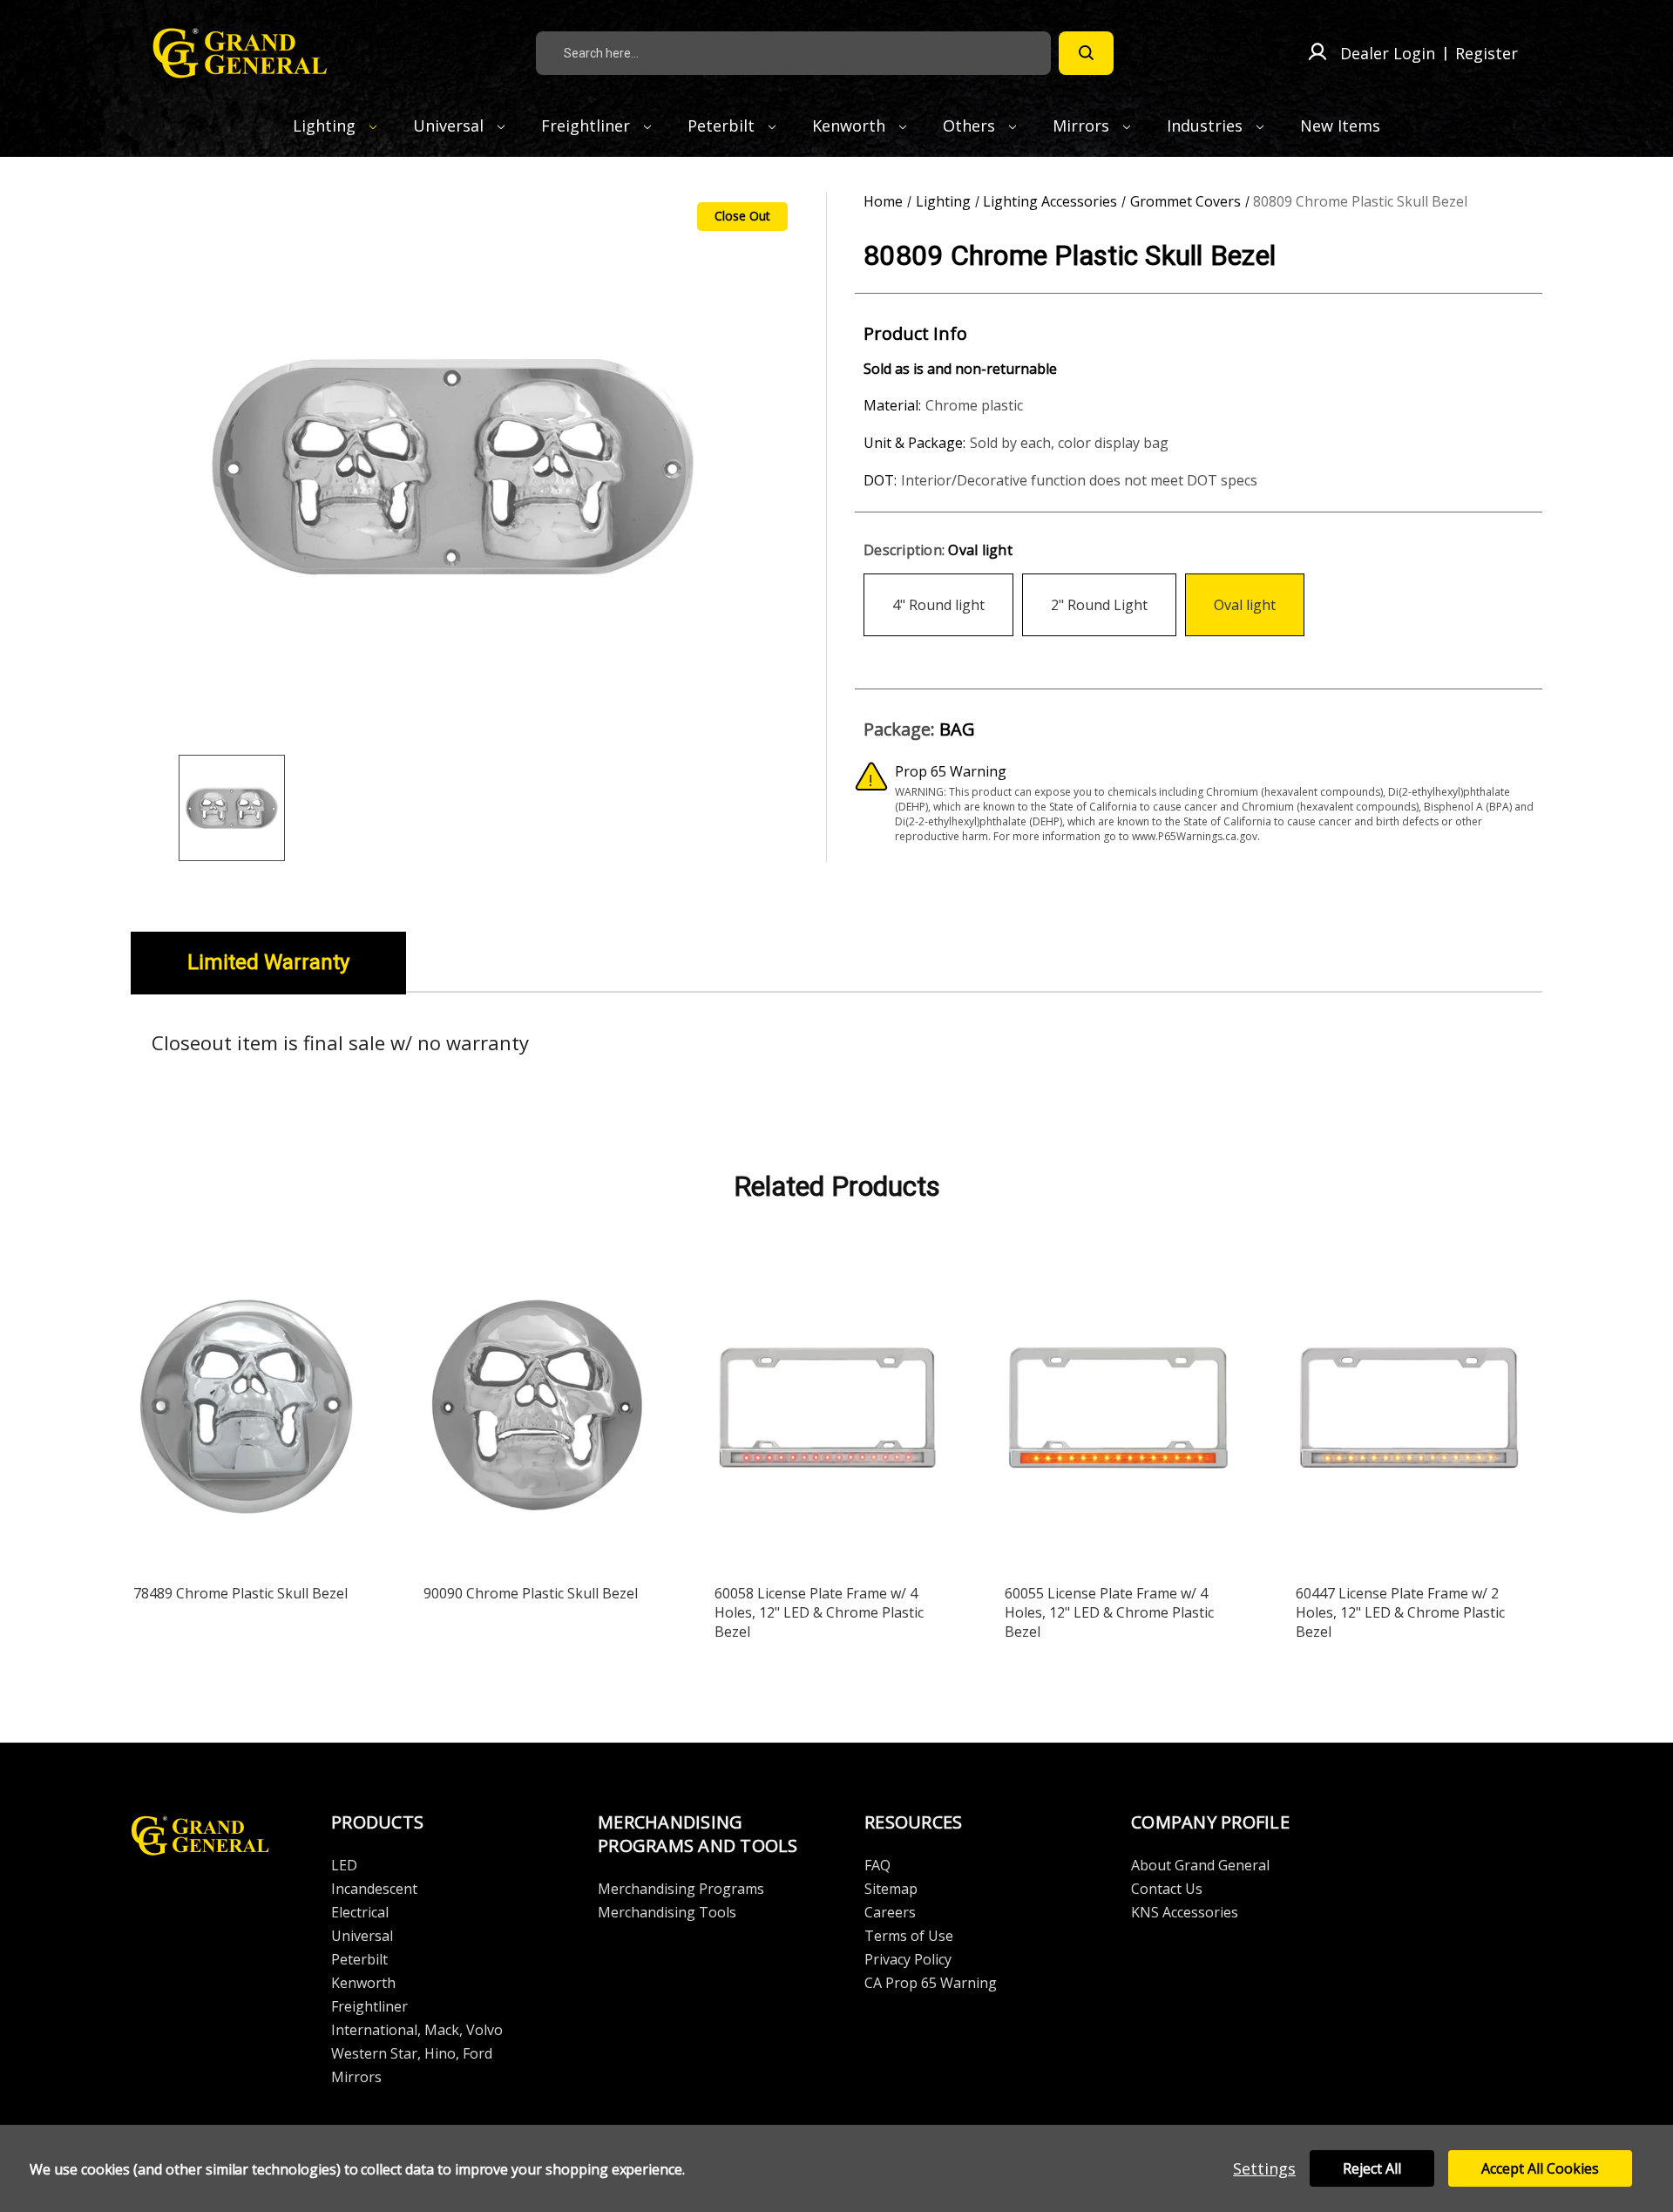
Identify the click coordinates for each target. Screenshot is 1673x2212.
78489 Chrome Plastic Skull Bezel (240, 1593)
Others (971, 126)
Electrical (360, 1912)
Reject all (1372, 2168)
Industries (1207, 126)
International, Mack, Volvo (417, 2030)
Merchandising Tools (667, 1912)
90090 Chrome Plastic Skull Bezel (531, 1593)
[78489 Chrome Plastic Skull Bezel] (247, 1411)
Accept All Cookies (1540, 2168)
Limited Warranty (268, 962)
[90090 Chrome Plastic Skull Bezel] (537, 1411)
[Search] (1086, 53)
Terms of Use (909, 1936)
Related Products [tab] (837, 1186)
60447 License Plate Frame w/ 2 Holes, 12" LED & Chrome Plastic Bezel (1400, 1612)
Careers (890, 1912)
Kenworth (851, 126)
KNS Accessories (1185, 1912)
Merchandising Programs (681, 1889)
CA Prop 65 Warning (931, 1983)
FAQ (877, 1865)
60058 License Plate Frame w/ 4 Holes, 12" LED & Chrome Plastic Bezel (819, 1612)
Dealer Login (1388, 53)
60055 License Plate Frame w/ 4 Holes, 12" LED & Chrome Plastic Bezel (1109, 1612)
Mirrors (1083, 126)
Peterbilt (723, 126)
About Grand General (1200, 1865)
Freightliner (588, 126)
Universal (450, 126)
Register (1487, 53)
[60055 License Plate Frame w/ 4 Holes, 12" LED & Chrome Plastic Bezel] (1118, 1411)
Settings (1264, 2168)
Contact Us (1167, 1889)
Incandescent (374, 1889)
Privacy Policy (908, 1959)
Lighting (326, 126)
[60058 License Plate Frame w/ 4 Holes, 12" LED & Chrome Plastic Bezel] (828, 1411)
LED (344, 1865)
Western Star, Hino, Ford (412, 2053)
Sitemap (891, 1889)
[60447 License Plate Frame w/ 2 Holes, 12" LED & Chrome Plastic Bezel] (1409, 1411)
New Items (1340, 126)
